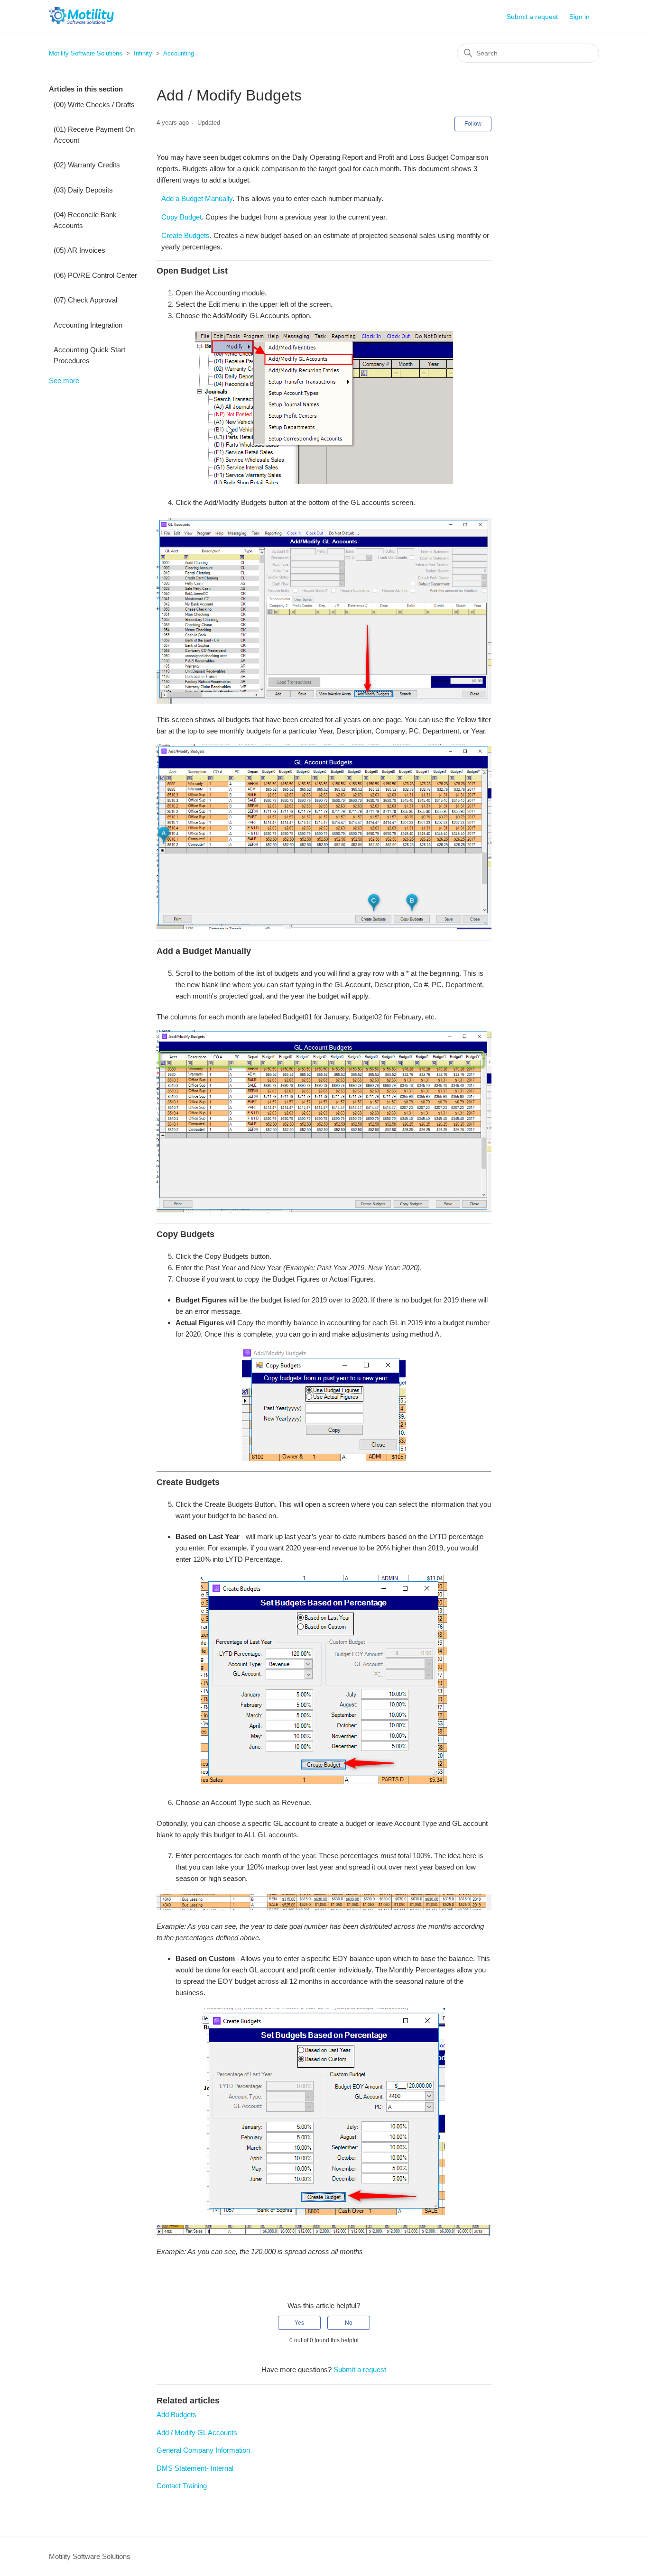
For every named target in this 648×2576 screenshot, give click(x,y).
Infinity (143, 53)
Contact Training (182, 2486)
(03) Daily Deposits (83, 190)
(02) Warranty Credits (87, 165)
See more (64, 380)
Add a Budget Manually (197, 198)
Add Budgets (176, 2415)
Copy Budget (181, 217)
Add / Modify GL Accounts (197, 2433)
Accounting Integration (88, 325)
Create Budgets (185, 235)
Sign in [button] (579, 17)
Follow (473, 124)
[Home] (82, 22)
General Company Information (203, 2450)
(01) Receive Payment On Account (94, 135)
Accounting (179, 53)
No (349, 2323)
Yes (299, 2323)
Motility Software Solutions (86, 53)
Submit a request (532, 17)
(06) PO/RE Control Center (95, 275)
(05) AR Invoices (79, 250)
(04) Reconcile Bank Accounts (85, 220)
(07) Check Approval (85, 300)
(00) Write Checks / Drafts (94, 105)
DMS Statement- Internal (195, 2468)
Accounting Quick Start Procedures (89, 355)
